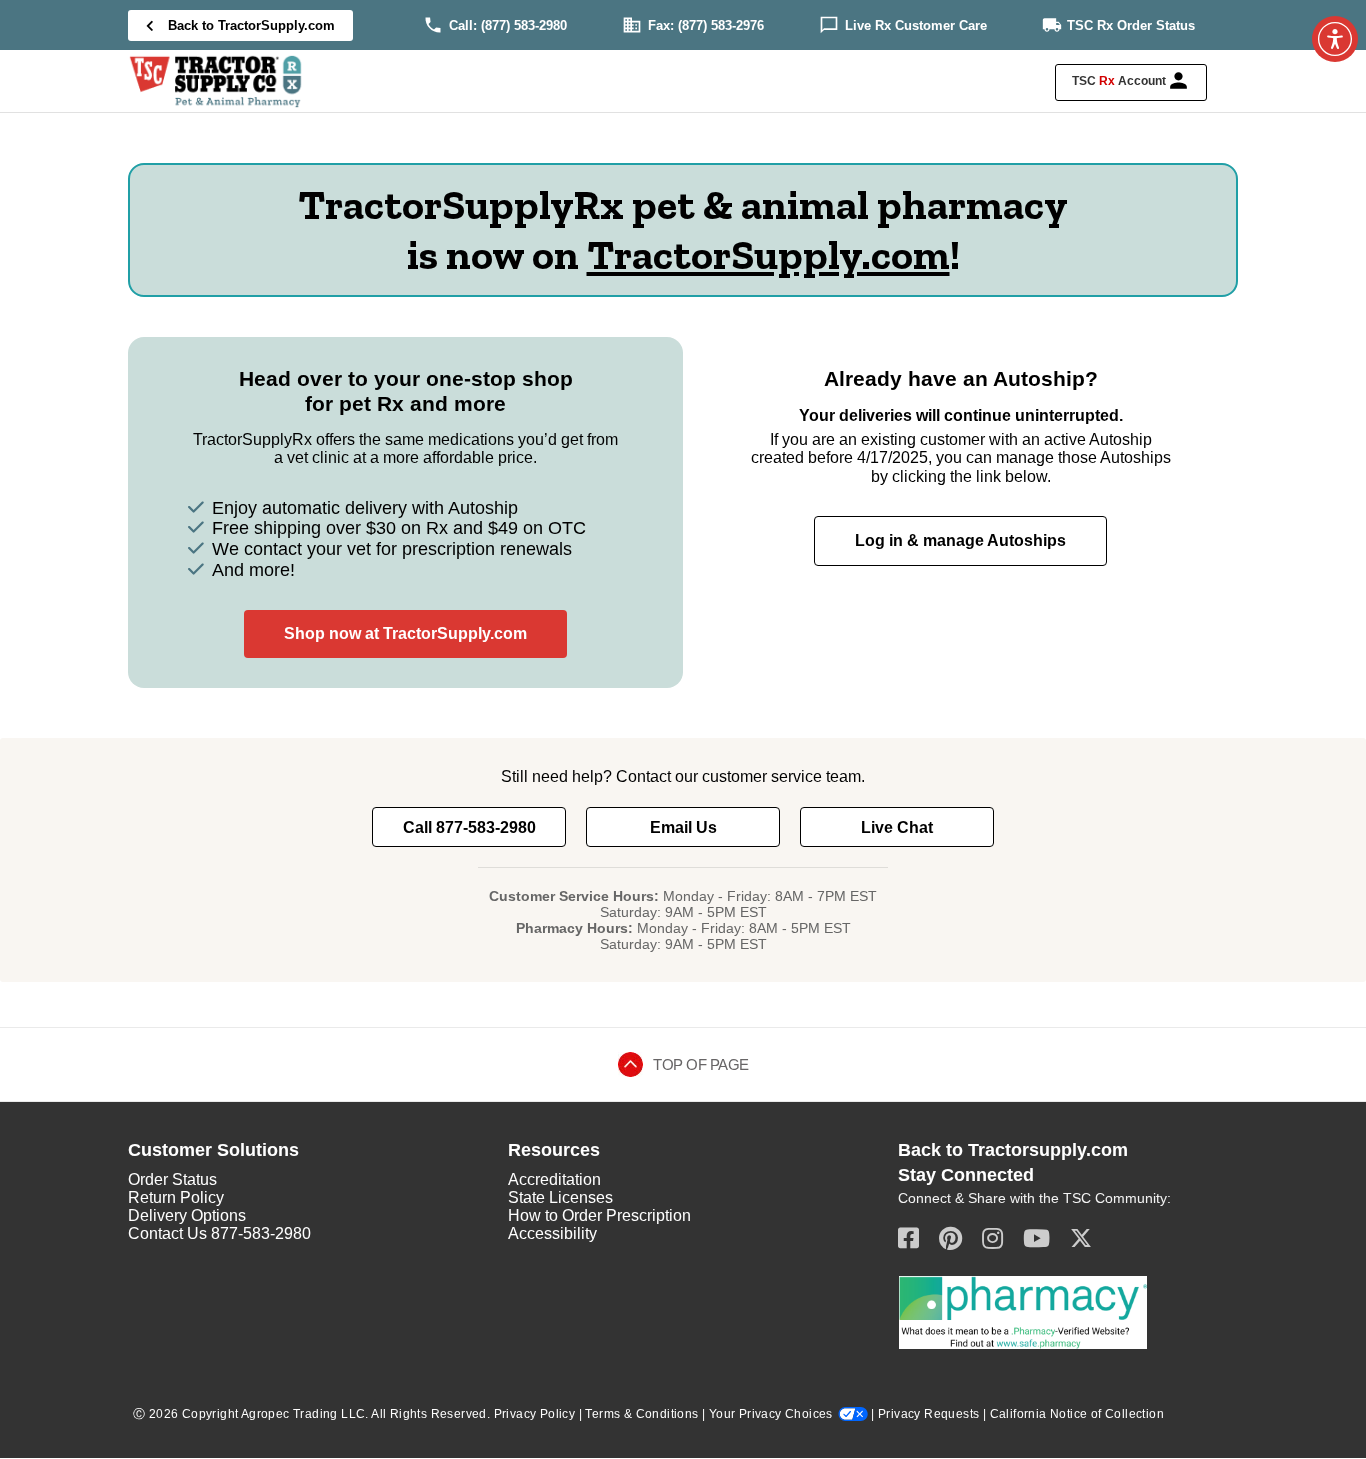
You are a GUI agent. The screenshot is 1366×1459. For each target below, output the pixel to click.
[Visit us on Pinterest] (950, 1238)
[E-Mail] (992, 1238)
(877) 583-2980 (524, 25)
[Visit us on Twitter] (1081, 1238)
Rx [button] (1107, 81)
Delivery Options (187, 1215)
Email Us (683, 827)
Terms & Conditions (641, 1414)
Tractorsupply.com (1048, 1150)
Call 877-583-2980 (469, 827)
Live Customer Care (916, 25)
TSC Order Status (1131, 25)
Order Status (172, 1179)
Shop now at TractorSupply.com (405, 633)
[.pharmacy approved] (1023, 1312)
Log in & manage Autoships (960, 540)
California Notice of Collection (1077, 1414)
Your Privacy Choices (771, 1414)
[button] (1131, 82)
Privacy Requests (928, 1414)
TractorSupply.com (768, 254)
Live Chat (897, 827)
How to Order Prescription (599, 1215)
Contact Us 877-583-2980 (219, 1233)
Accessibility (552, 1233)
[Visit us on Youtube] (1036, 1238)
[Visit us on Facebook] (908, 1238)
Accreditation (554, 1179)
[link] (524, 25)
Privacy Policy (535, 1414)
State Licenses (560, 1197)
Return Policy (176, 1197)
